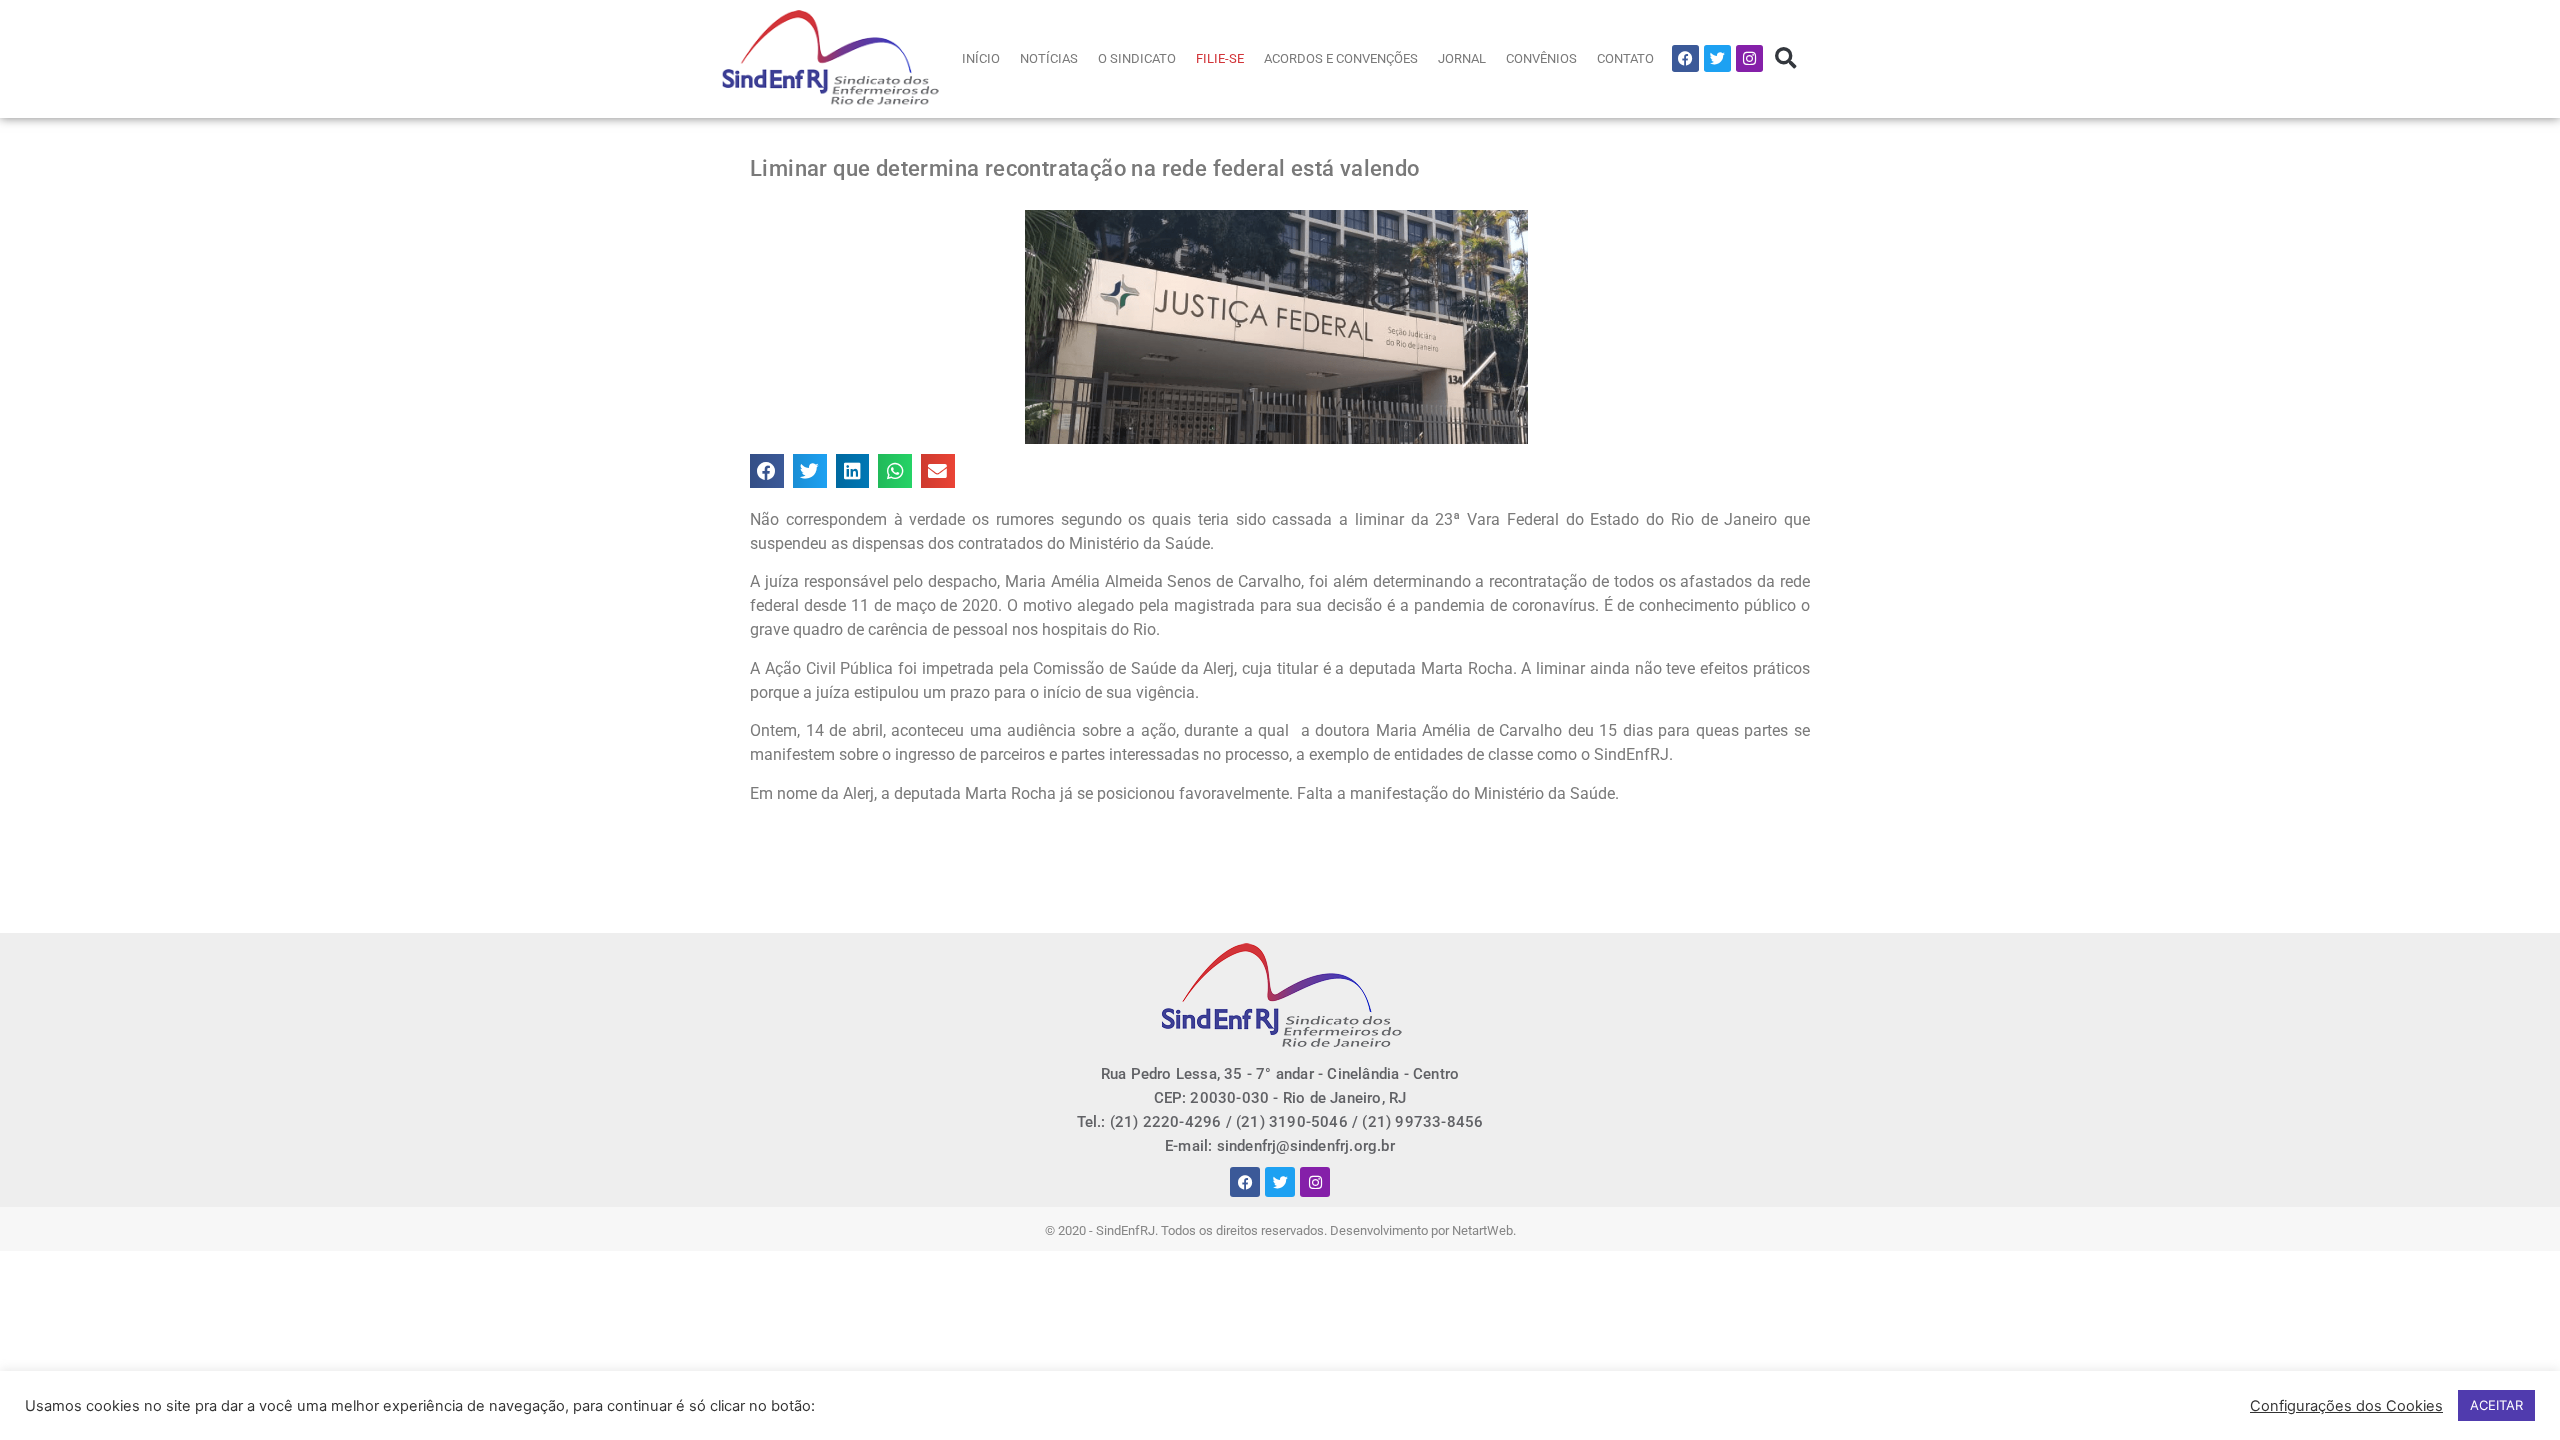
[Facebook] (1685, 58)
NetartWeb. (1484, 1230)
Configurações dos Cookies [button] (2346, 1406)
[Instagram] (1749, 58)
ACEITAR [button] (2496, 1405)
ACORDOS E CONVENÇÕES (1341, 58)
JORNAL (1462, 58)
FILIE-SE (1220, 58)
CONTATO (1625, 58)
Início (981, 58)
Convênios (1541, 58)
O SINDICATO (1137, 58)
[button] (1785, 58)
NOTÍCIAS (1049, 58)
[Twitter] (1717, 58)
